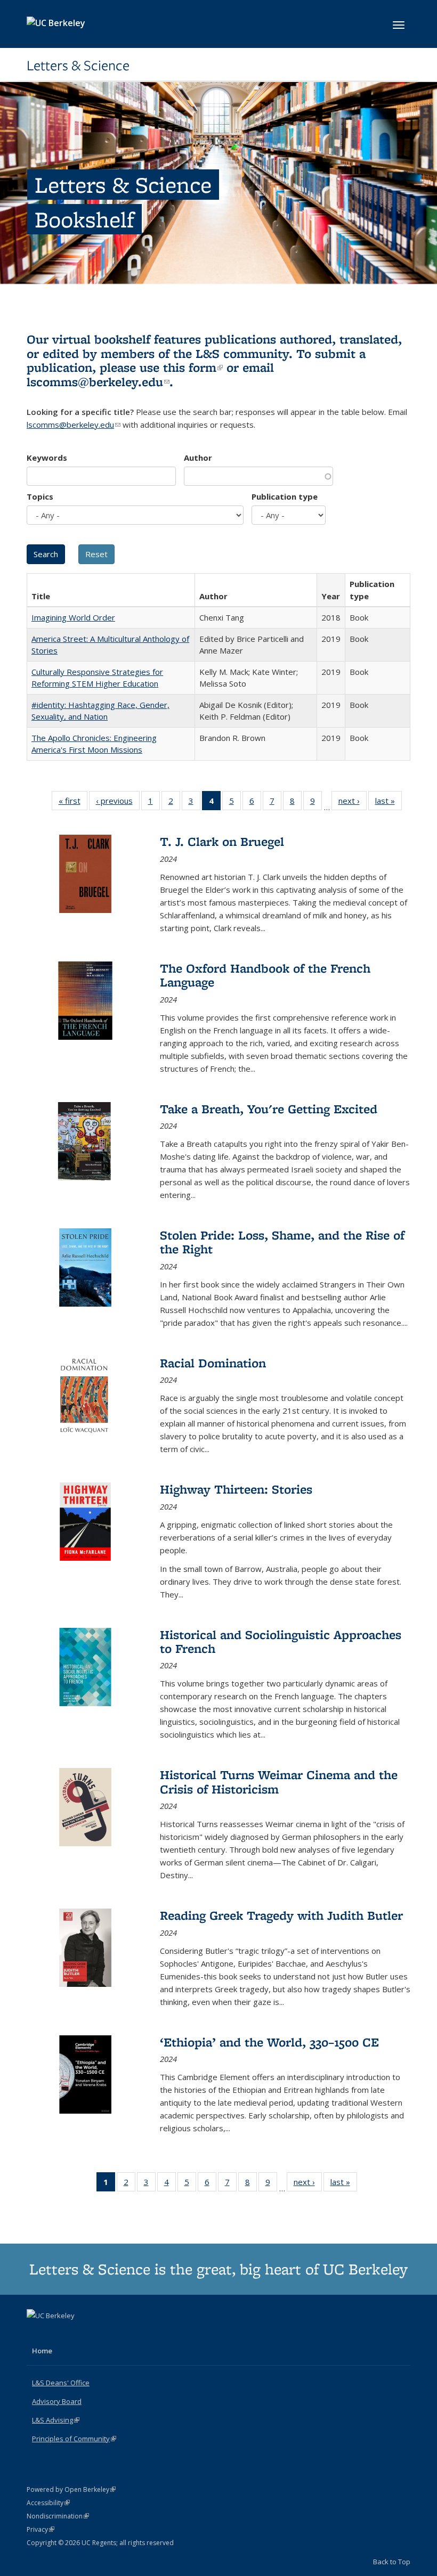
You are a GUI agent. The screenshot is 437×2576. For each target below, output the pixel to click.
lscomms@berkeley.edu (98, 382)
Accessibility (48, 2503)
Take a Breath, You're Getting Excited (269, 1109)
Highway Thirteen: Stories (236, 1489)
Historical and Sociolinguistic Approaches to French (281, 1641)
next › (353, 803)
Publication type (285, 496)
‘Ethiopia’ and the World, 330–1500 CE (269, 2042)
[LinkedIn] (57, 2334)
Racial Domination (213, 1363)
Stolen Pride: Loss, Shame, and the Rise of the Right (282, 1242)
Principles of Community (74, 2439)
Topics (40, 496)
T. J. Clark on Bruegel (222, 841)
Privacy (41, 2529)
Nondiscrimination (58, 2516)
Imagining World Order (73, 617)
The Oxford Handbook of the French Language (265, 975)
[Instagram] (78, 2334)
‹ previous (118, 803)
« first (73, 803)
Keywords (47, 458)
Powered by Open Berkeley (71, 2489)
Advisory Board (57, 2401)
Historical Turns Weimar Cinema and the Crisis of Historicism (279, 1782)
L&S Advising (56, 2420)
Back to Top (392, 2562)
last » (389, 803)
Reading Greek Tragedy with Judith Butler (281, 1915)
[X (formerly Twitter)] (36, 2334)
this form (193, 367)
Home (42, 2351)
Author (198, 458)
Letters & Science (78, 66)
